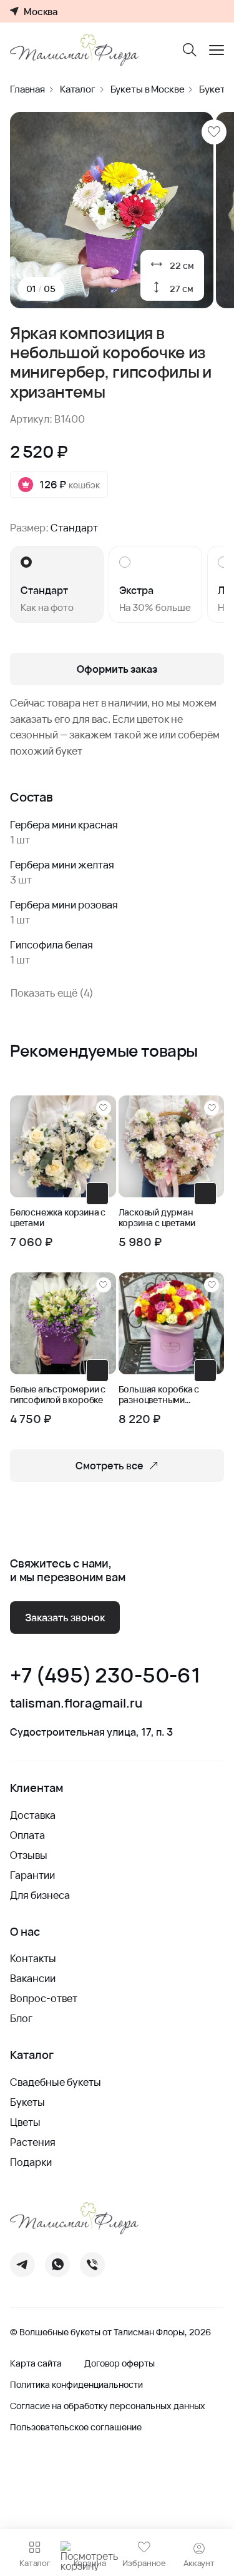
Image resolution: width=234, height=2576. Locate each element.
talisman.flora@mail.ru (76, 1703)
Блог (21, 2018)
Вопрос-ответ (44, 1998)
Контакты (33, 1958)
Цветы (25, 2122)
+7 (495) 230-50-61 (105, 1675)
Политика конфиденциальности (76, 2385)
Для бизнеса (40, 1895)
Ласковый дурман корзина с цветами (157, 1218)
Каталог (78, 89)
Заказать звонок (65, 1618)
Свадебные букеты (56, 2082)
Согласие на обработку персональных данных (108, 2406)
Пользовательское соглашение (76, 2427)
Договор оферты (119, 2363)
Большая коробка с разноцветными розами (159, 1395)
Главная (27, 89)
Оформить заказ (117, 669)
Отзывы (29, 1855)
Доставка (33, 1815)
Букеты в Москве (148, 89)
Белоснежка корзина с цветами (58, 1218)
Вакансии (33, 1978)
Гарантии (32, 1875)
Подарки (31, 2162)
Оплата (27, 1835)
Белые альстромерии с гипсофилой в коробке (58, 1395)
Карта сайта (36, 2363)
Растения (33, 2142)
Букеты (27, 2102)
